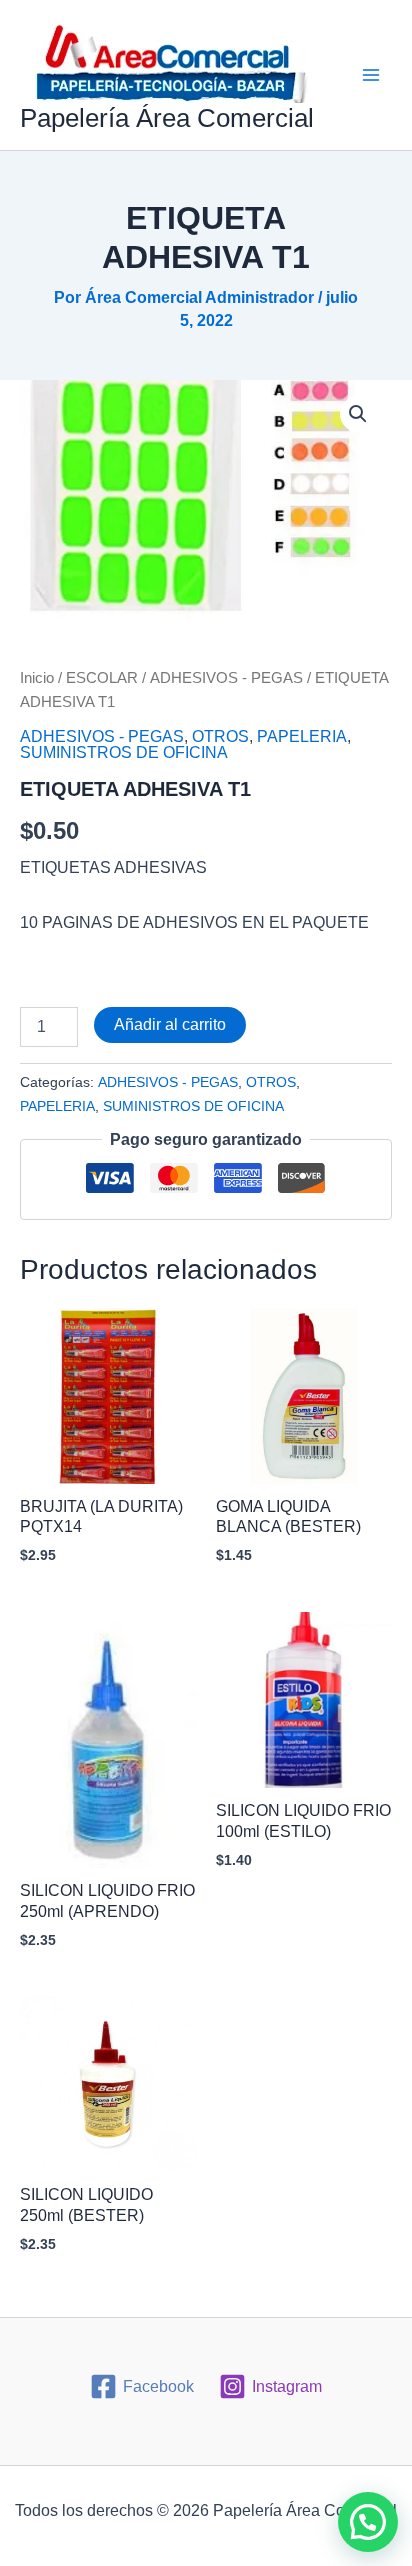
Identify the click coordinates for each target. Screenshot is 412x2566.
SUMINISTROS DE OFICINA (124, 752)
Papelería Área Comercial (167, 118)
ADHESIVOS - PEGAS (226, 678)
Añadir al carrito (170, 1024)
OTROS (220, 736)
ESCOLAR (102, 678)
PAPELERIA (302, 736)
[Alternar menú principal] (371, 75)
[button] (358, 414)
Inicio (37, 678)
